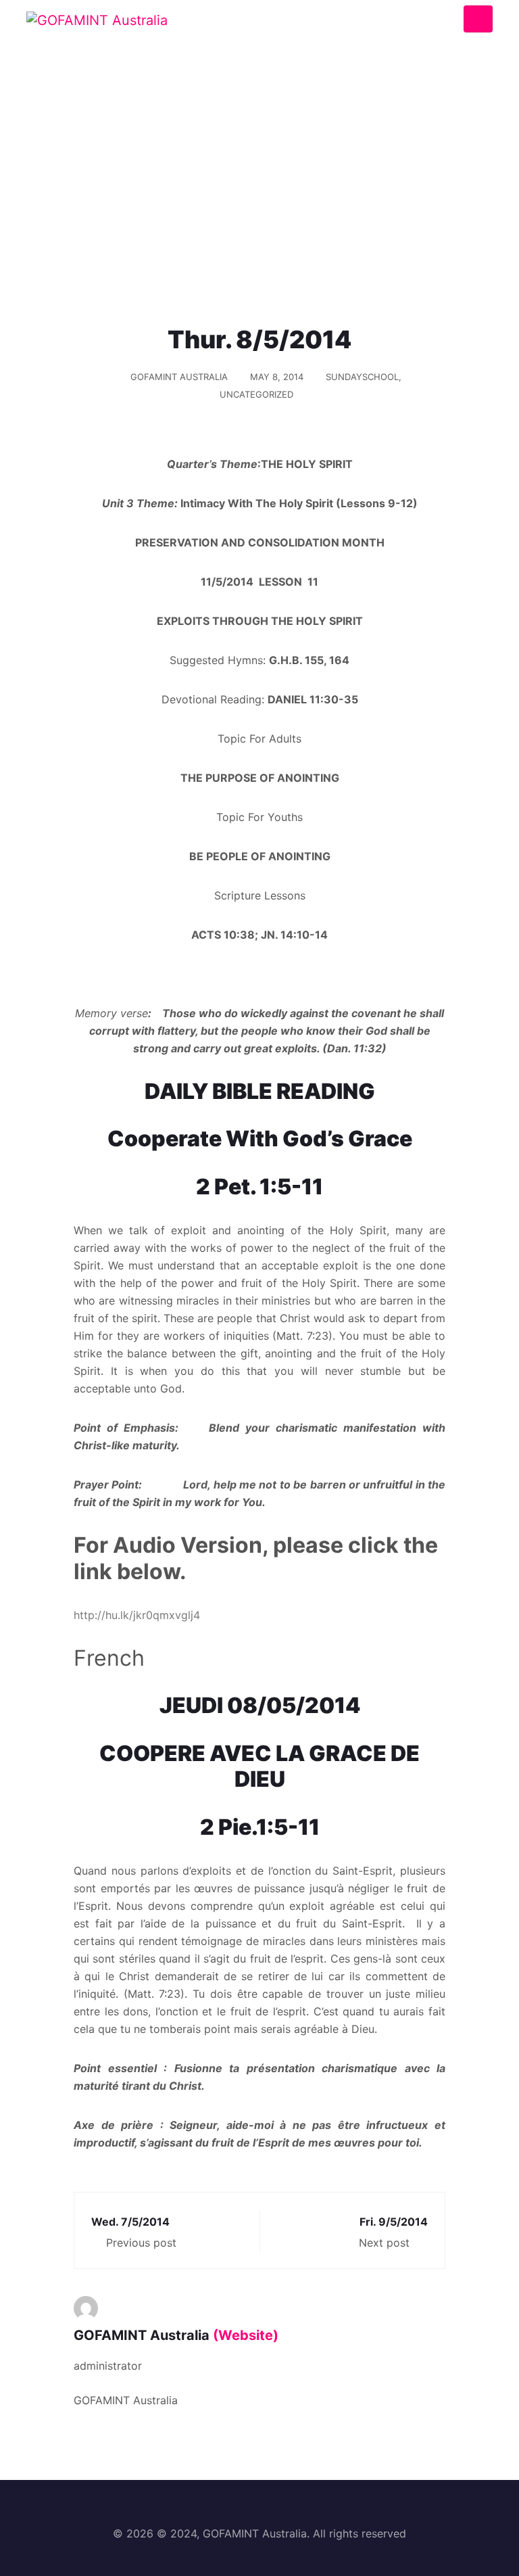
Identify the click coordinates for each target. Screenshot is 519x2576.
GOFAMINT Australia (179, 377)
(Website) (246, 2335)
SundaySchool (362, 377)
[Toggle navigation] (478, 19)
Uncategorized (256, 394)
